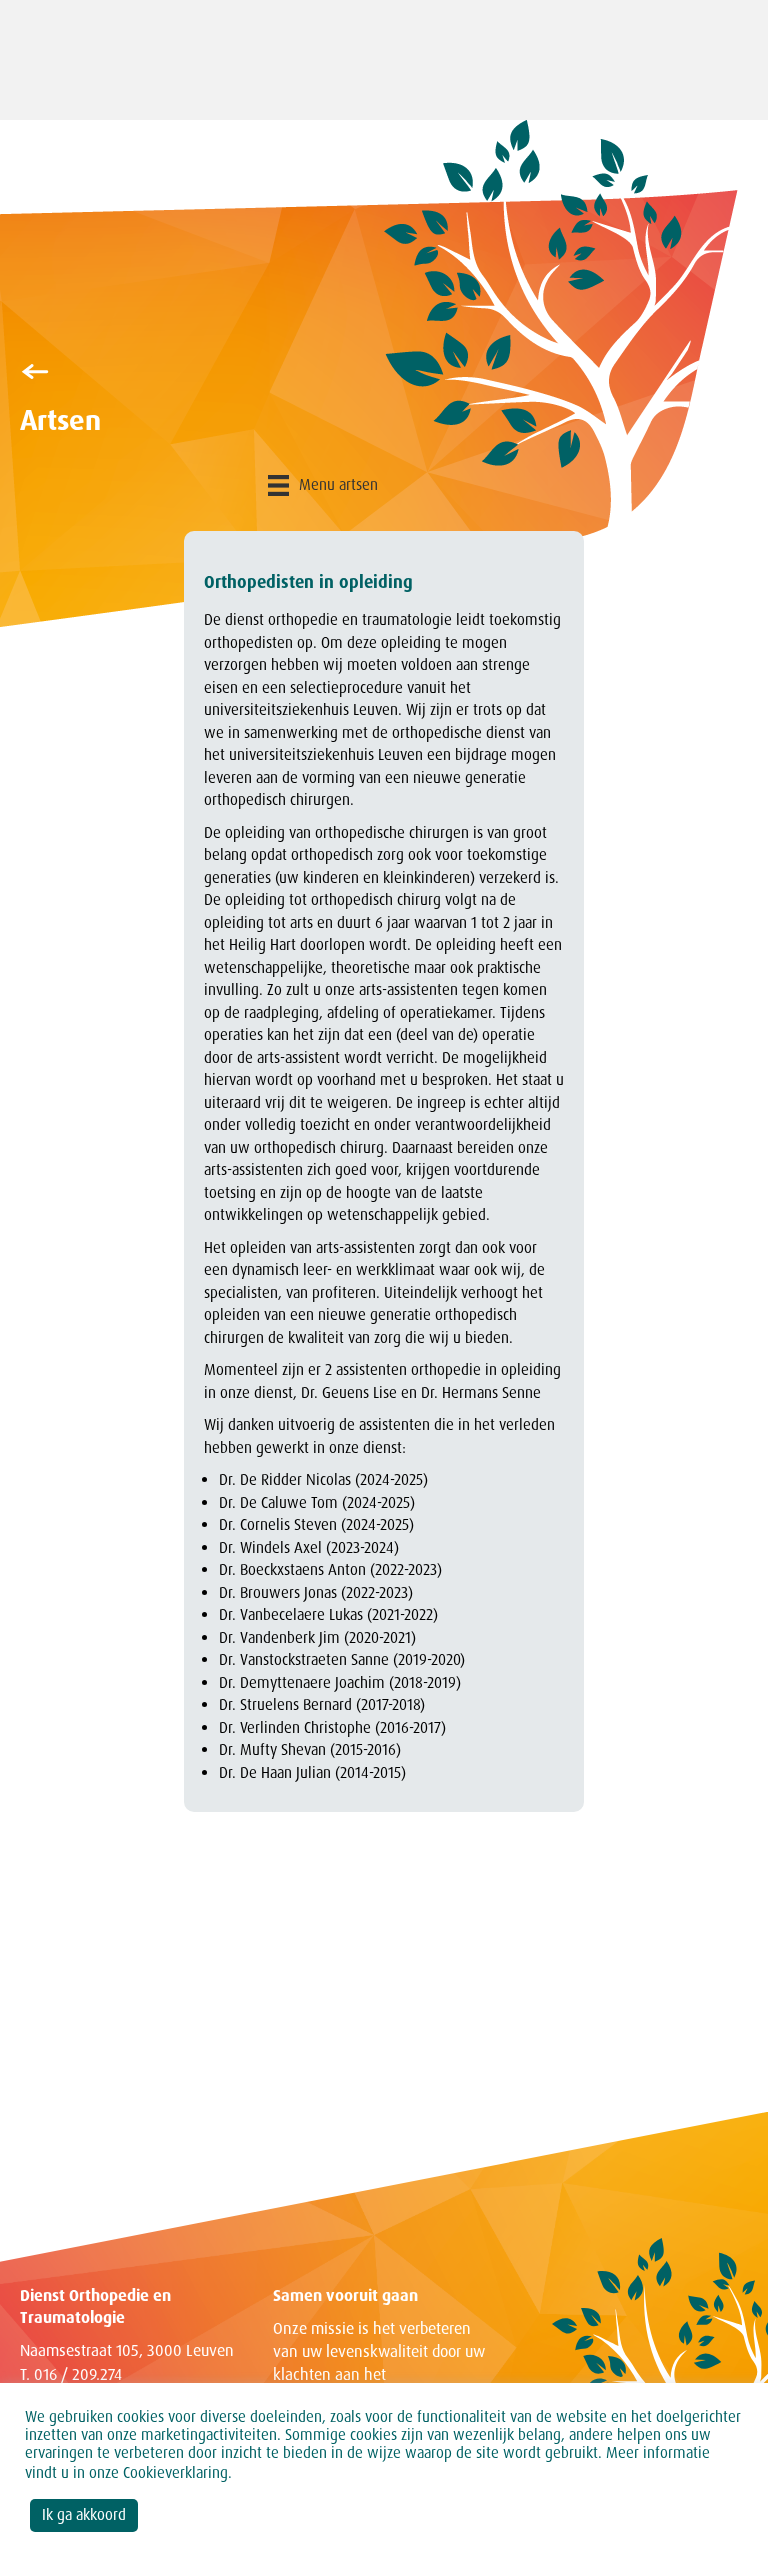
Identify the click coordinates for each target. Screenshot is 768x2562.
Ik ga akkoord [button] (84, 2515)
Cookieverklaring (175, 2473)
